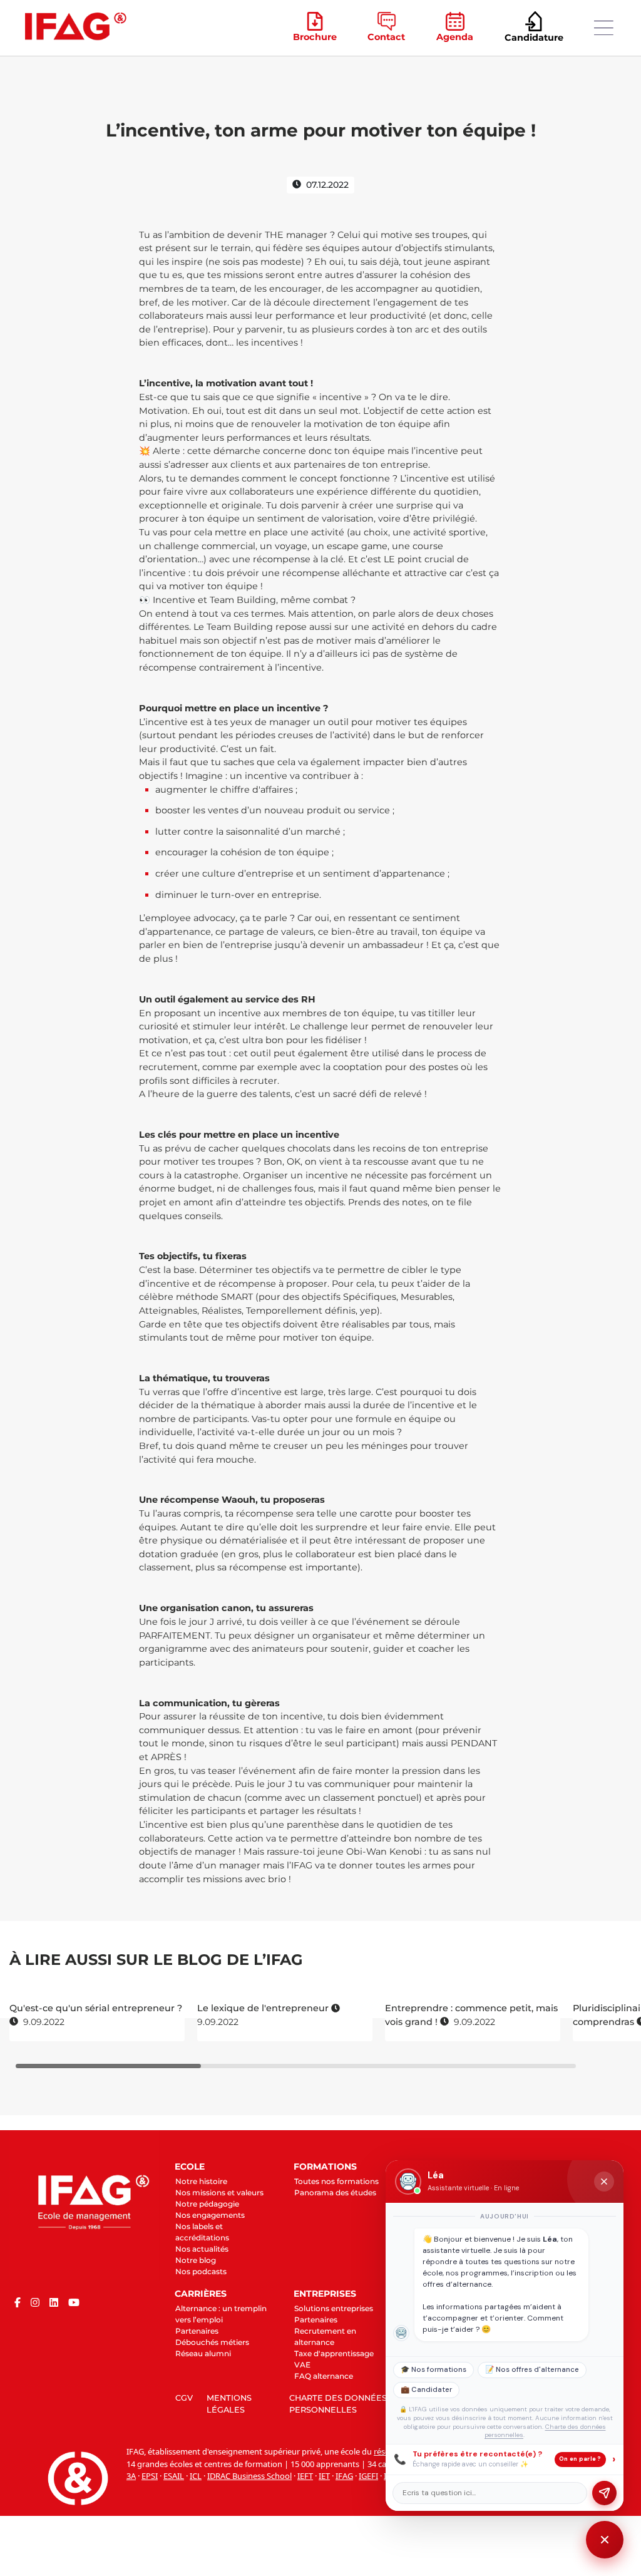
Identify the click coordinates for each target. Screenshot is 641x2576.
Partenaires (197, 2331)
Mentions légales (229, 2404)
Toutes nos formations (336, 2181)
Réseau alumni (203, 2353)
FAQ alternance (324, 2376)
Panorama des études (335, 2192)
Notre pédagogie (207, 2204)
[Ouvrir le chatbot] (605, 2540)
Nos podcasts (201, 2271)
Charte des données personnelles (338, 2404)
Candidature (534, 38)
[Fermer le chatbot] (604, 2182)
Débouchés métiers (212, 2342)
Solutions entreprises (334, 2308)
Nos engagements (210, 2215)
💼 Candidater (426, 2390)
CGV (184, 2398)
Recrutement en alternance (325, 2336)
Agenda (455, 37)
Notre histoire (201, 2181)
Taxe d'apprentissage (334, 2353)
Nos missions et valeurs (219, 2192)
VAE (302, 2365)
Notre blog (196, 2260)
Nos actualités (202, 2249)
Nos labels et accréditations (202, 2232)
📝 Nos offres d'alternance (532, 2370)
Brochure (315, 37)
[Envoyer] (604, 2493)
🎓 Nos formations (433, 2370)
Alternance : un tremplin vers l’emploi (221, 2314)
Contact (386, 37)
